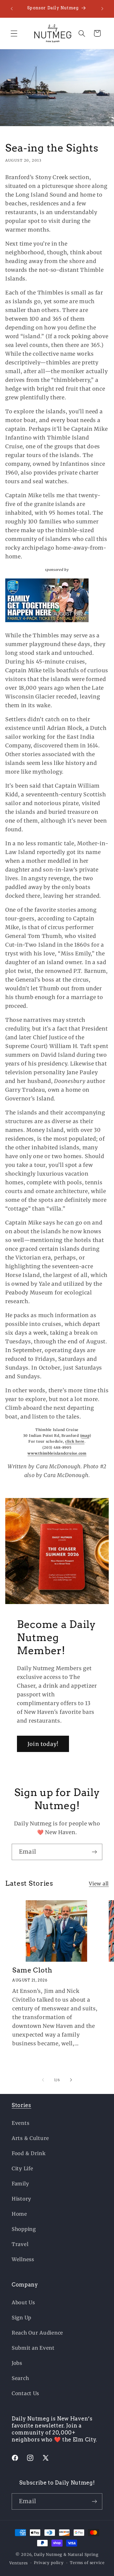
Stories (21, 2105)
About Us (23, 2302)
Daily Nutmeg (48, 2555)
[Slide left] (43, 2080)
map (85, 1436)
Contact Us (25, 2393)
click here (75, 1441)
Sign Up (21, 2318)
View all (99, 1884)
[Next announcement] (102, 9)
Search (20, 2378)
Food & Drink (29, 2153)
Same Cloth (32, 1970)
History (21, 2199)
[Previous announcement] (12, 9)
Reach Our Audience (37, 2333)
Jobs (17, 2363)
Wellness (23, 2259)
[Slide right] (71, 2080)
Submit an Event (33, 2348)
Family (20, 2184)
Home (19, 2214)
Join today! (43, 1744)
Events (20, 2123)
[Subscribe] (94, 1852)
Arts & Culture (30, 2138)
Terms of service (87, 2563)
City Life (22, 2169)
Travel (20, 2244)
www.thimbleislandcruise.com (57, 1453)
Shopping (24, 2229)
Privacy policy (49, 2563)
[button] (14, 33)
